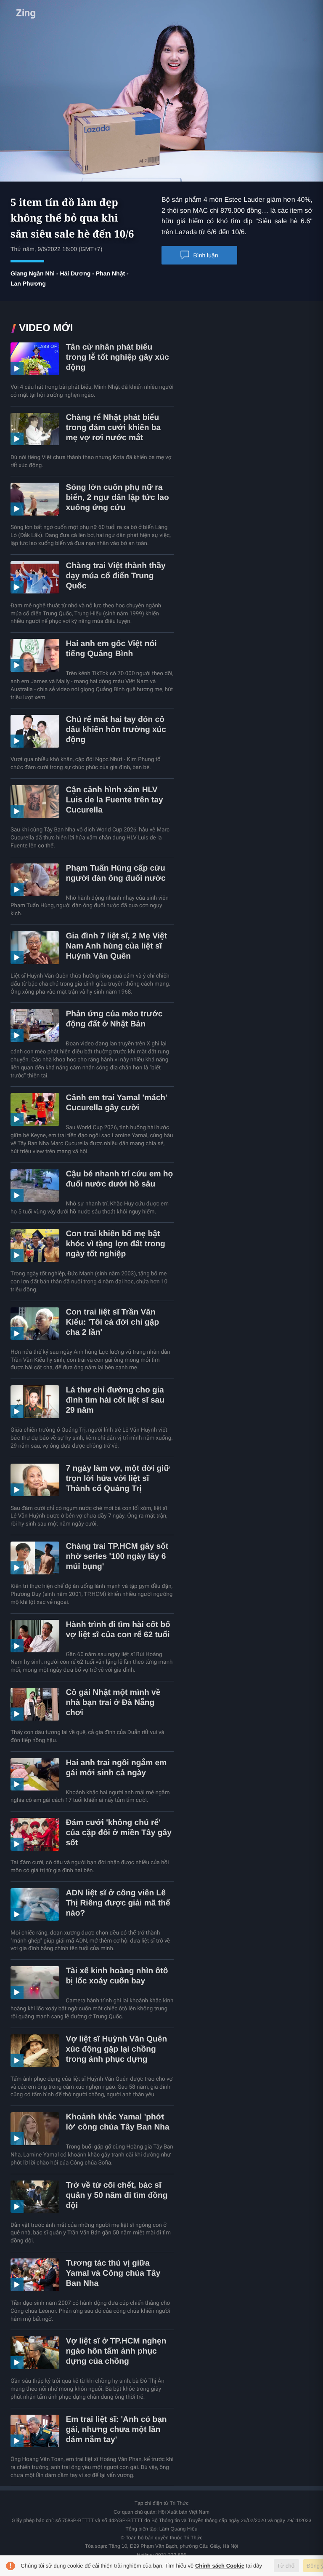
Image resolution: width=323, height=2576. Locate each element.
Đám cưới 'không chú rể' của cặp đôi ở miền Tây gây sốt (118, 1833)
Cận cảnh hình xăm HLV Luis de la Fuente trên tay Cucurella (114, 800)
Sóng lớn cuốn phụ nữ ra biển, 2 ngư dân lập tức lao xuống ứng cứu (117, 498)
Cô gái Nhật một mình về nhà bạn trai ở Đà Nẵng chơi (113, 1703)
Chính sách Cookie (220, 2566)
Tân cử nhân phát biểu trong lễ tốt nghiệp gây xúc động (117, 357)
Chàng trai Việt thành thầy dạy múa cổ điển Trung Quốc (115, 576)
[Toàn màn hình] (311, 173)
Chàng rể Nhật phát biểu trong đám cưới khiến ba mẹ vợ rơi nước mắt (113, 428)
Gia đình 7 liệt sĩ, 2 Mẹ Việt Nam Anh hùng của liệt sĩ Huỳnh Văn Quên (116, 946)
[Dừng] (12, 174)
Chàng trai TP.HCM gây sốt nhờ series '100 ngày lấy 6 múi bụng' (117, 1557)
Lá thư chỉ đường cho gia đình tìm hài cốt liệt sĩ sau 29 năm (115, 1400)
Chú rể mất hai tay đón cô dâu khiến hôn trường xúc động (116, 730)
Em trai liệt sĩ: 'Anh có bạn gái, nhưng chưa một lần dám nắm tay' (116, 2430)
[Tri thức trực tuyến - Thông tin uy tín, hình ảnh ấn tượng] (161, 11)
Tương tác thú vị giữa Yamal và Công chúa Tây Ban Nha (113, 2273)
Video (41, 11)
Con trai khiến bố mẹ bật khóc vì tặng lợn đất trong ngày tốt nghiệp (115, 1244)
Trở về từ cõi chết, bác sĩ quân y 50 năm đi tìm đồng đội (116, 2195)
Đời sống (83, 11)
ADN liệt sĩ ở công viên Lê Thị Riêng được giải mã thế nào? (118, 1903)
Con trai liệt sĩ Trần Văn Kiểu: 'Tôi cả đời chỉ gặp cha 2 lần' (112, 1322)
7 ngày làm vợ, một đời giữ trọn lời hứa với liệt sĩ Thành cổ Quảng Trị (118, 1479)
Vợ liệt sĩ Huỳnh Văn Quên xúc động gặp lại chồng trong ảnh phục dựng (116, 2049)
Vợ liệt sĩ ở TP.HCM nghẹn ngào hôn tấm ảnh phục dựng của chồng (116, 2351)
